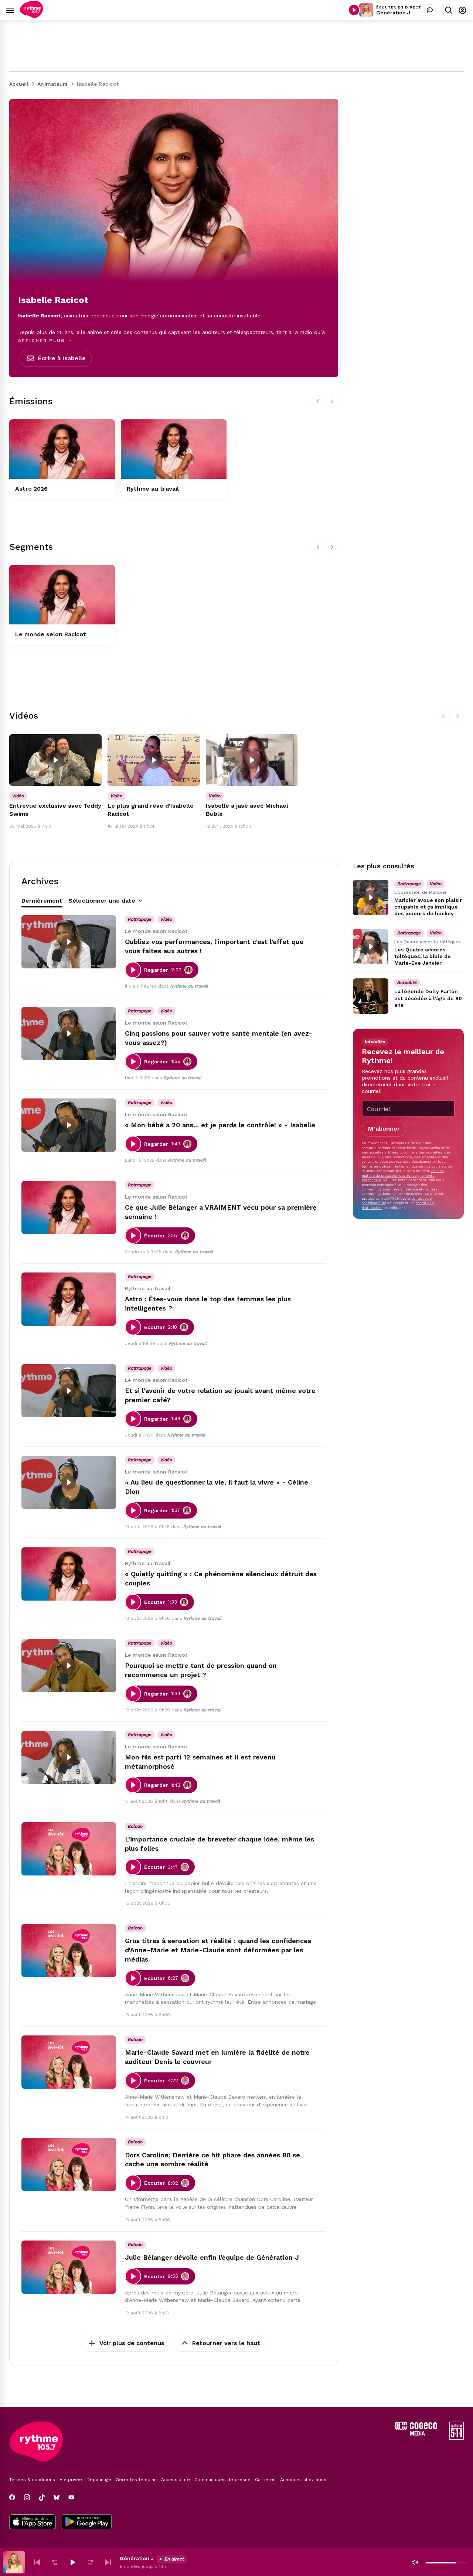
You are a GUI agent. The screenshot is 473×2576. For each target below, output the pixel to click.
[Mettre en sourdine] (415, 2562)
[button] (37, 2562)
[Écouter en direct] (354, 10)
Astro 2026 (31, 489)
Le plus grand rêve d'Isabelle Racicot (151, 810)
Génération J (393, 13)
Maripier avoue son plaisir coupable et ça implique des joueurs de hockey (428, 907)
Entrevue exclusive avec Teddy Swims (55, 810)
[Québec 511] (456, 2438)
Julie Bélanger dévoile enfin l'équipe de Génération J (212, 2257)
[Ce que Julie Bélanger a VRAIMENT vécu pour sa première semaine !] (69, 1207)
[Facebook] (12, 2497)
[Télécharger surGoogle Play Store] (87, 2522)
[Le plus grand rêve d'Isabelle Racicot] (154, 760)
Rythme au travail (153, 489)
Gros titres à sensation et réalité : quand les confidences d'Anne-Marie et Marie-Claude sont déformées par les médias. (218, 1950)
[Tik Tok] (42, 2497)
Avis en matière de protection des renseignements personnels (403, 1175)
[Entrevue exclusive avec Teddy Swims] (55, 760)
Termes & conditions (32, 2480)
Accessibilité (176, 2480)
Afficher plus (42, 341)
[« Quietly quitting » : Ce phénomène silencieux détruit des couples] (69, 1574)
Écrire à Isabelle (62, 358)
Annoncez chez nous (303, 2480)
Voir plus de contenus (132, 2343)
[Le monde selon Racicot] (62, 595)
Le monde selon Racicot (51, 634)
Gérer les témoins (136, 2480)
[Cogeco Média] (416, 2434)
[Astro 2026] (62, 449)
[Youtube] (71, 2497)
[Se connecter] (462, 10)
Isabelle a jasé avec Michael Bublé (247, 810)
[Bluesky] (57, 2497)
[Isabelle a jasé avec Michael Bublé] (252, 760)
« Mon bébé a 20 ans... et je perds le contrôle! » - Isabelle (220, 1125)
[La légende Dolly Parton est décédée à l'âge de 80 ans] (371, 996)
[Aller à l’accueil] (31, 16)
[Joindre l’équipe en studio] (430, 10)
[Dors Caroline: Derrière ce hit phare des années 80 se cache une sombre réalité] (69, 2164)
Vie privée (71, 2480)
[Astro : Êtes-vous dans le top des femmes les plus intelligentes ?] (69, 1299)
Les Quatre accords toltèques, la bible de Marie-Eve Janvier (423, 956)
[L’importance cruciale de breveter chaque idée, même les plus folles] (69, 1849)
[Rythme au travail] (174, 449)
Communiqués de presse (222, 2480)
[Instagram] (27, 2497)
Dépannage (99, 2480)
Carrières (265, 2480)
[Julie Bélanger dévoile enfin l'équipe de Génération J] (69, 2267)
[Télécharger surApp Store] (33, 2522)
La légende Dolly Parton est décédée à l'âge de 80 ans (428, 998)
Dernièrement (42, 901)
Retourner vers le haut (226, 2343)
